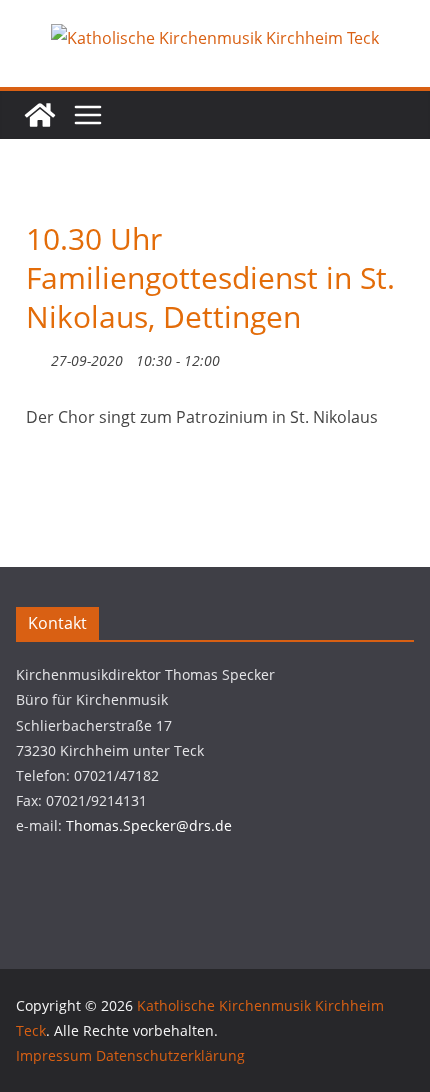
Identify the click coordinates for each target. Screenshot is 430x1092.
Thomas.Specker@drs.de (149, 825)
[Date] (36, 356)
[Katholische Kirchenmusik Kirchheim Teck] (40, 115)
